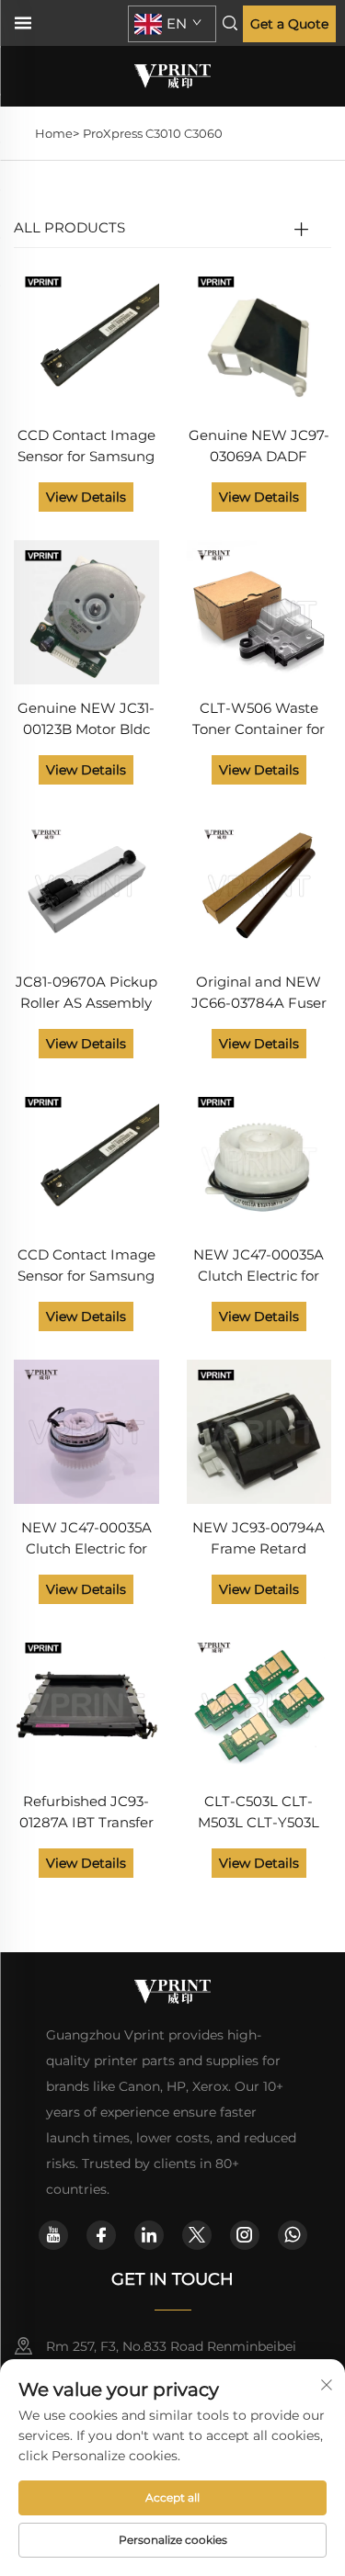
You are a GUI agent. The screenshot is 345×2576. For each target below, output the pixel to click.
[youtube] (53, 2235)
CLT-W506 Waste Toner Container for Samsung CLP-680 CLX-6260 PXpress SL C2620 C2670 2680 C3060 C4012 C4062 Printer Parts (259, 720)
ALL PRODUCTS (69, 227)
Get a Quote (289, 24)
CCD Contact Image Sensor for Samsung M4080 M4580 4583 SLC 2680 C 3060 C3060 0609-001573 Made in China (86, 447)
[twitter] (197, 2235)
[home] (173, 75)
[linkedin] (149, 2235)
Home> (57, 133)
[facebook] (101, 2235)
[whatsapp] (293, 2235)
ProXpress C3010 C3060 (153, 133)
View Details (86, 497)
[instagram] (245, 2235)
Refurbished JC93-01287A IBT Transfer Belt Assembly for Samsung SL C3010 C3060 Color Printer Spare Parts (86, 1813)
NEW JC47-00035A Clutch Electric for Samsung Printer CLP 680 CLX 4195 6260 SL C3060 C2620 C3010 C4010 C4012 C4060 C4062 (259, 1266)
